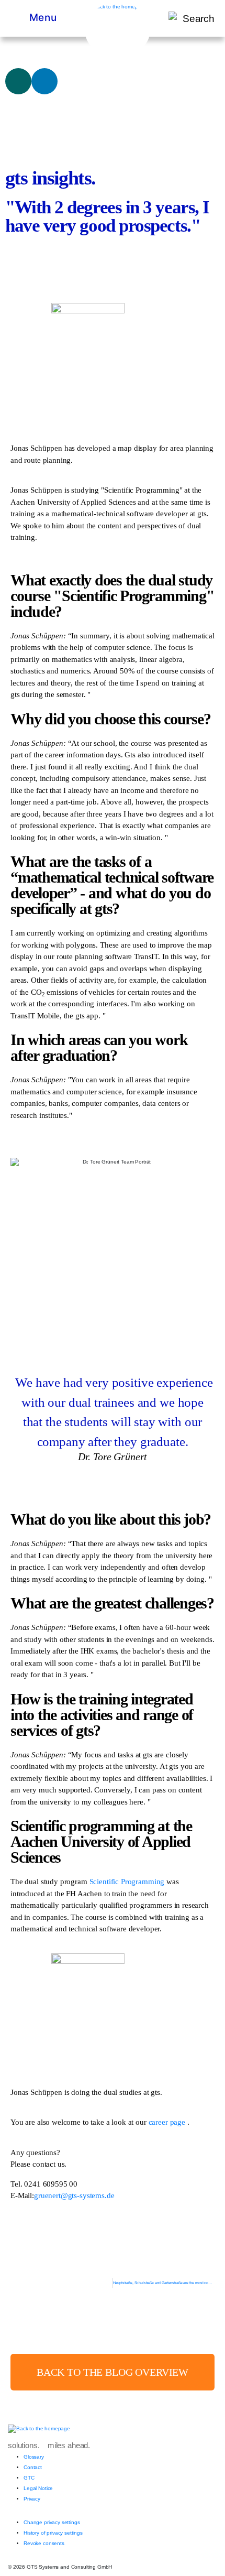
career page (168, 2122)
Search (199, 19)
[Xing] (18, 81)
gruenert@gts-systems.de (74, 2195)
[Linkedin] (44, 81)
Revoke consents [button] (44, 2543)
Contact (33, 2467)
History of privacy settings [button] (53, 2533)
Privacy (32, 2499)
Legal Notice (38, 2488)
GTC (29, 2478)
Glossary (34, 2457)
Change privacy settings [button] (52, 2522)
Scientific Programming (127, 1882)
